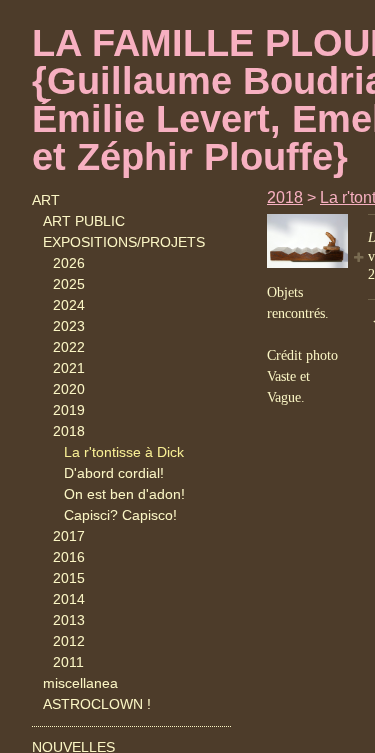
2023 (69, 326)
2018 (69, 431)
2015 (69, 578)
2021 (69, 368)
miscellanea (80, 683)
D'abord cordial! (114, 473)
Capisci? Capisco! (120, 515)
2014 (69, 599)
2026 (69, 263)
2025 (69, 284)
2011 (68, 662)
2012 (69, 641)
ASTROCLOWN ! (97, 704)
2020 (69, 389)
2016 (69, 557)
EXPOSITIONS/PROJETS (124, 242)
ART (46, 200)
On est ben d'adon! (124, 494)
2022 (69, 347)
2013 (69, 620)
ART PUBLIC (84, 221)
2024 (69, 305)
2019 (69, 410)
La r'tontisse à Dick (124, 452)
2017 (69, 536)
